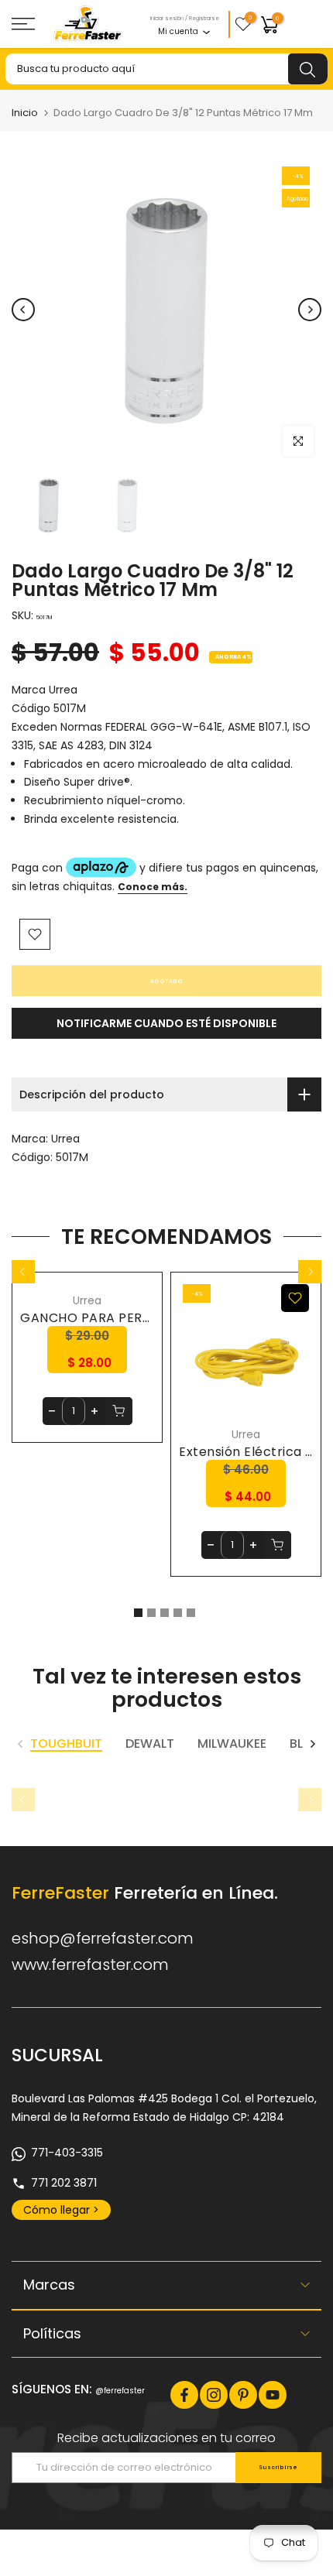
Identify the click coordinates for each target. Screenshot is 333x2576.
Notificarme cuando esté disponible (166, 1023)
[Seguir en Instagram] (214, 2395)
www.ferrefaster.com (90, 1965)
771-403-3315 (67, 2153)
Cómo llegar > (61, 2210)
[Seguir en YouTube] (273, 2395)
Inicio (25, 113)
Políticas (52, 2333)
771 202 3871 (64, 2183)
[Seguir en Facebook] (184, 2395)
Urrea (65, 1139)
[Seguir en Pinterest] (243, 2395)
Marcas (49, 2285)
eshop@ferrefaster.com (103, 1938)
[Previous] (23, 310)
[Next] (310, 310)
